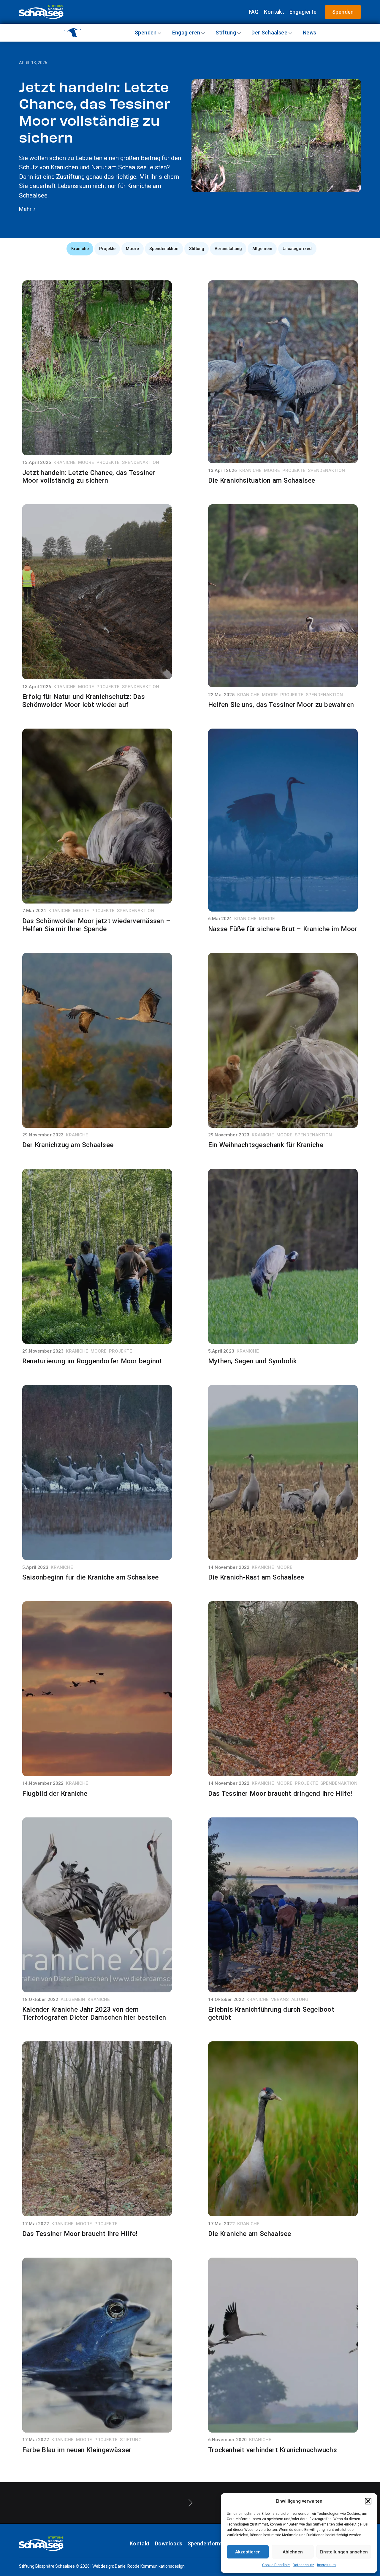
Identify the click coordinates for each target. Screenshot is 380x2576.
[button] (368, 2501)
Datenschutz (303, 2565)
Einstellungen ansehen (344, 2552)
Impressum (326, 2565)
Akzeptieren (248, 2552)
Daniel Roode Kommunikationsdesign (150, 2566)
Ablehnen (293, 2552)
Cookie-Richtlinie (276, 2565)
